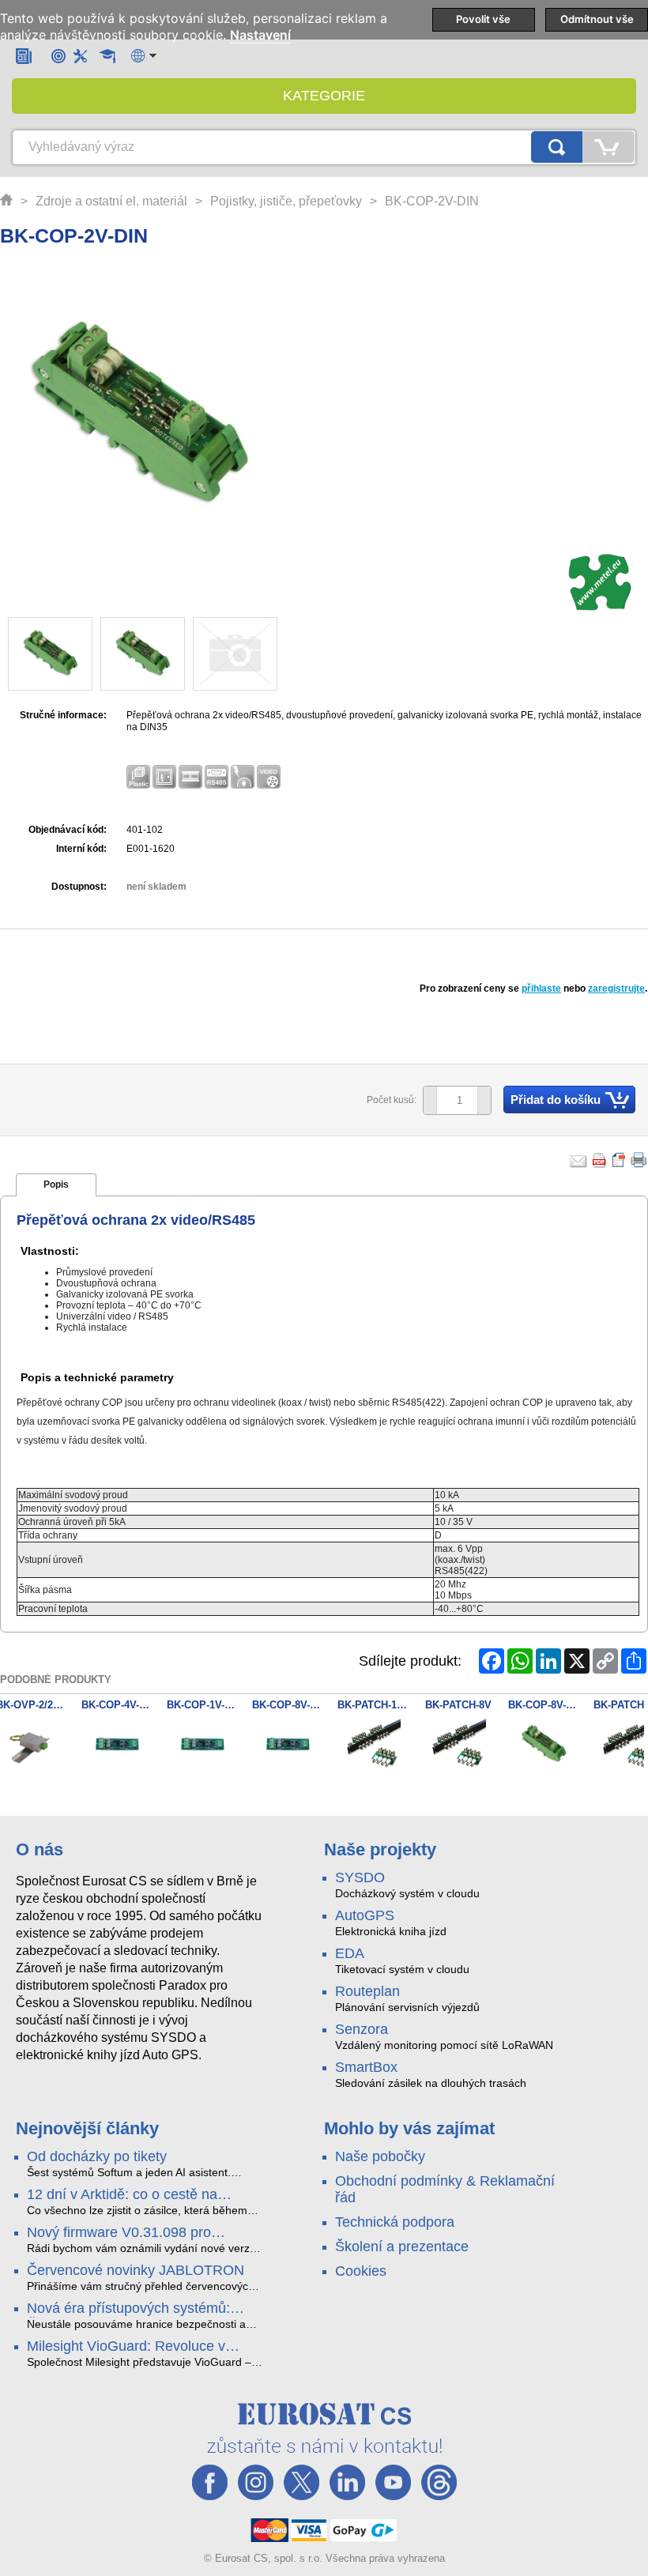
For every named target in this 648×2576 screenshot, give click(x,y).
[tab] (56, 1185)
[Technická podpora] (80, 56)
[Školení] (107, 56)
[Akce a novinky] (24, 56)
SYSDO (360, 1877)
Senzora (362, 2029)
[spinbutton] (451, 1101)
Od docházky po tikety (97, 2156)
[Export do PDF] (600, 1160)
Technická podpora (395, 2222)
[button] (484, 1100)
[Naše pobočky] (58, 56)
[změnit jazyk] (144, 56)
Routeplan (367, 1991)
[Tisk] (639, 1160)
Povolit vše (483, 19)
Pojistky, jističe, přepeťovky (286, 201)
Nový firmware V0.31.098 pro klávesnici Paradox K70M (119, 2233)
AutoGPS (365, 1915)
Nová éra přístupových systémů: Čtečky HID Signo (128, 2309)
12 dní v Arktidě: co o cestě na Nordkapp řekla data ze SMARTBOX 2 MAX (142, 2195)
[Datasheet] (620, 1160)
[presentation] (56, 1185)
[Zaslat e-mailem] (578, 1160)
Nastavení (260, 35)
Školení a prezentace (402, 2246)
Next (627, 1746)
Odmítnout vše (597, 19)
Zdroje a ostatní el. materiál (111, 201)
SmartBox (366, 2067)
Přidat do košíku (556, 1100)
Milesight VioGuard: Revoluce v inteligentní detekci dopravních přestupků (126, 2347)
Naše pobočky (380, 2156)
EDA (350, 1953)
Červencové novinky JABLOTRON (136, 2270)
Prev (21, 1746)
